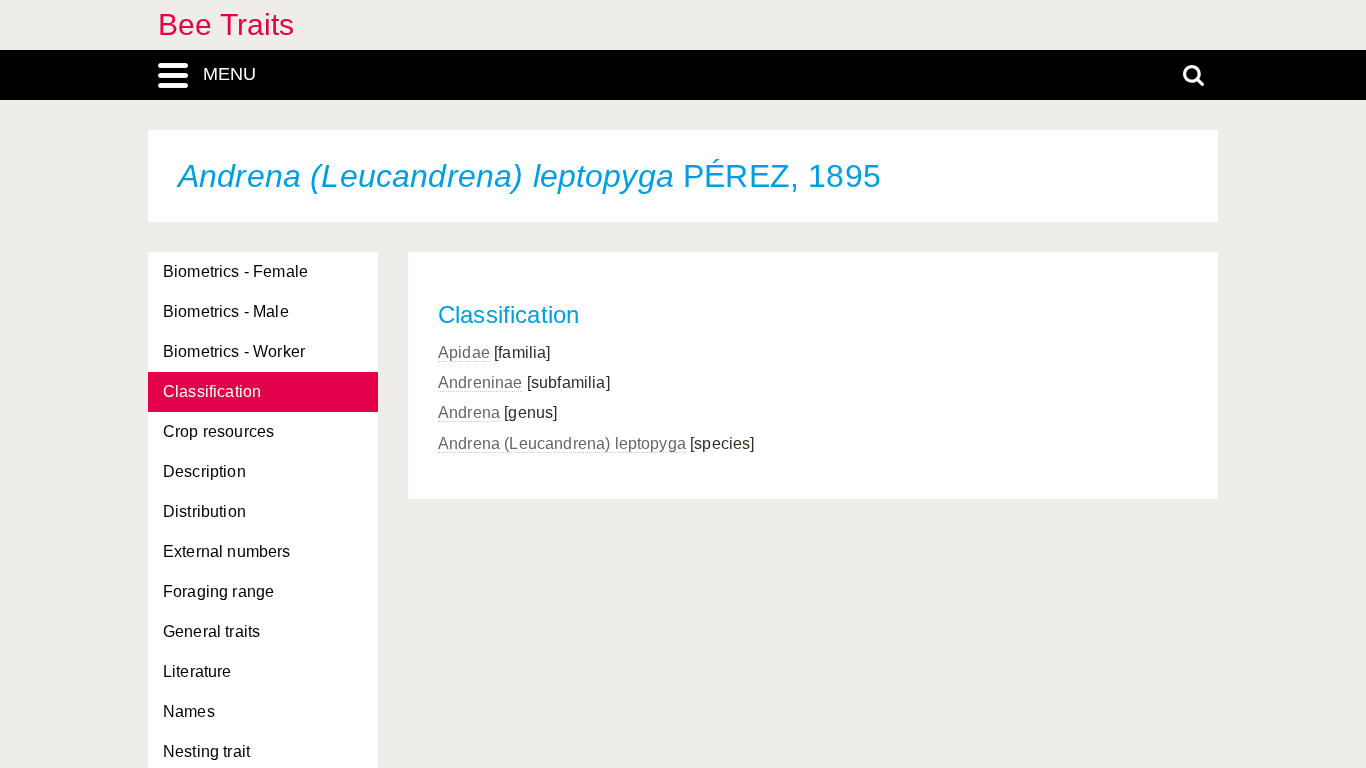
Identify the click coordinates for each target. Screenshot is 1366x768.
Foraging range (218, 591)
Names (189, 711)
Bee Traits (226, 24)
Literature (197, 671)
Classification (212, 391)
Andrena (469, 412)
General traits (211, 631)
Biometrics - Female (235, 271)
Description (204, 471)
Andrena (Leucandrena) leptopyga (562, 443)
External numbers (227, 551)
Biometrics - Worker (234, 351)
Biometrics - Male (226, 311)
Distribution (204, 511)
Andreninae (480, 382)
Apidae (464, 352)
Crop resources (218, 431)
